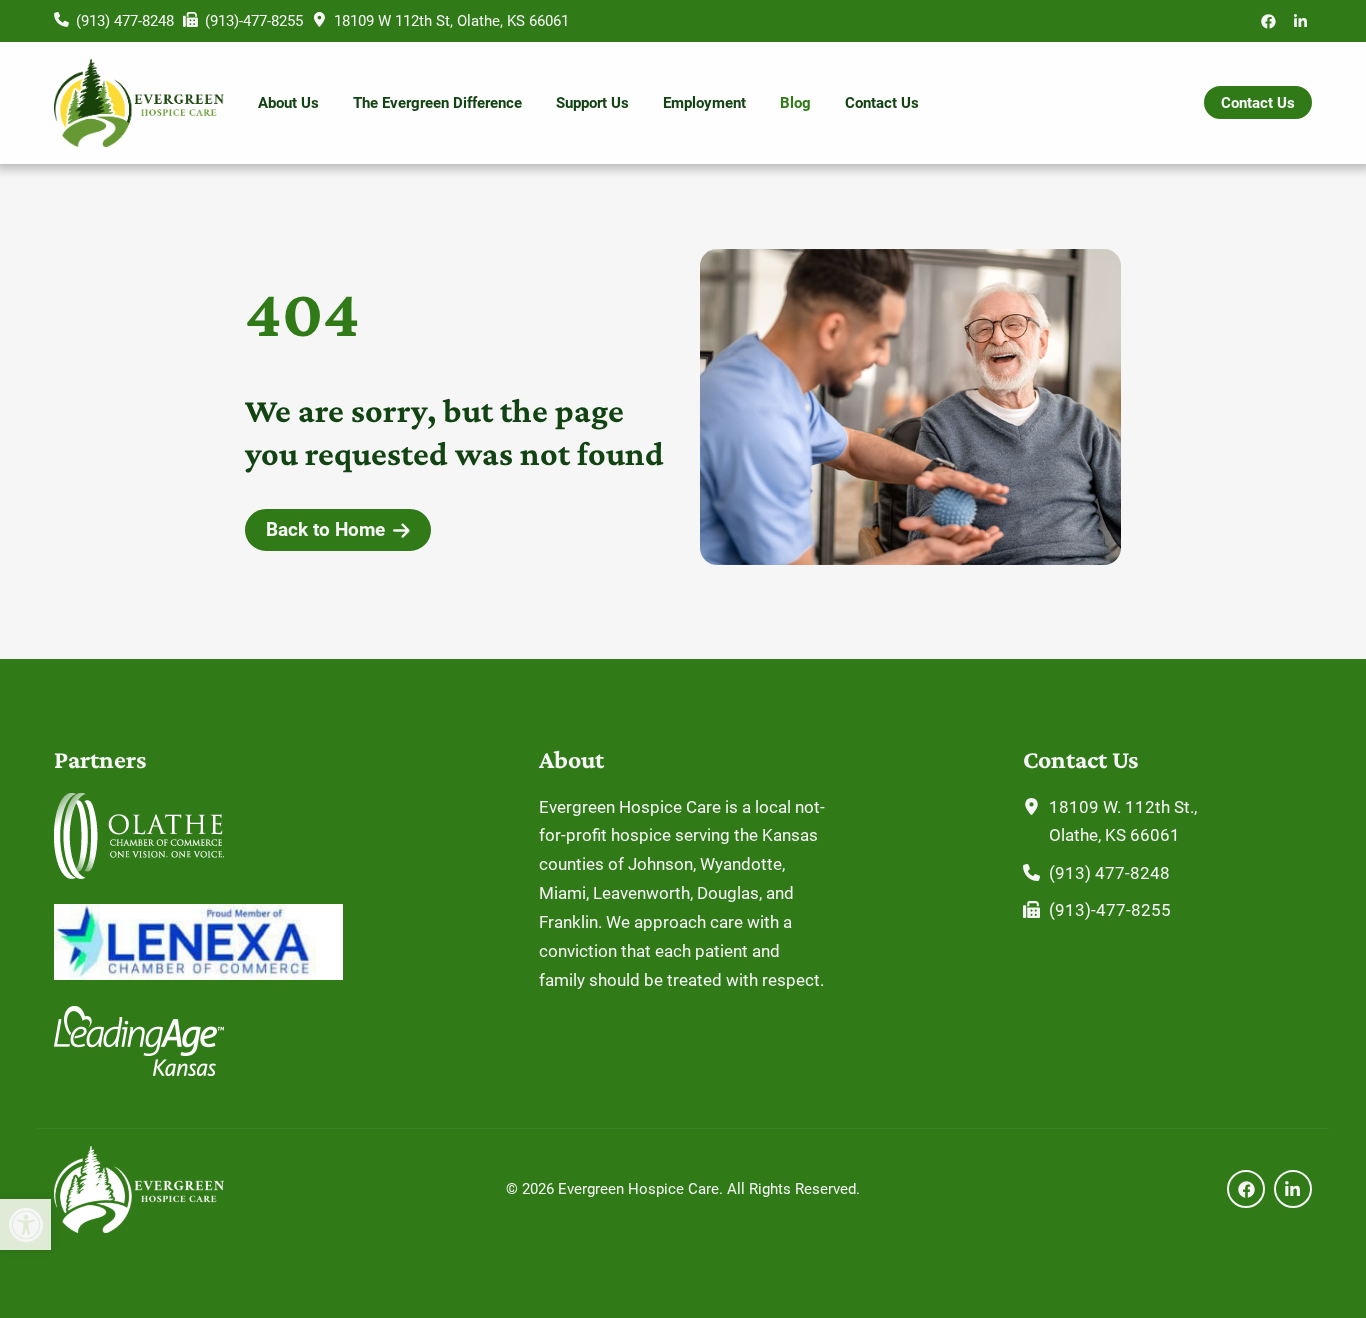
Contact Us (882, 103)
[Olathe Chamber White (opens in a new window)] (139, 873)
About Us (288, 103)
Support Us (592, 103)
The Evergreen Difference (437, 103)
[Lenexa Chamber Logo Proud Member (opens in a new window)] (198, 974)
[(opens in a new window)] (1268, 20)
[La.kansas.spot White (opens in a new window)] (139, 1070)
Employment (704, 103)
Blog (795, 103)
